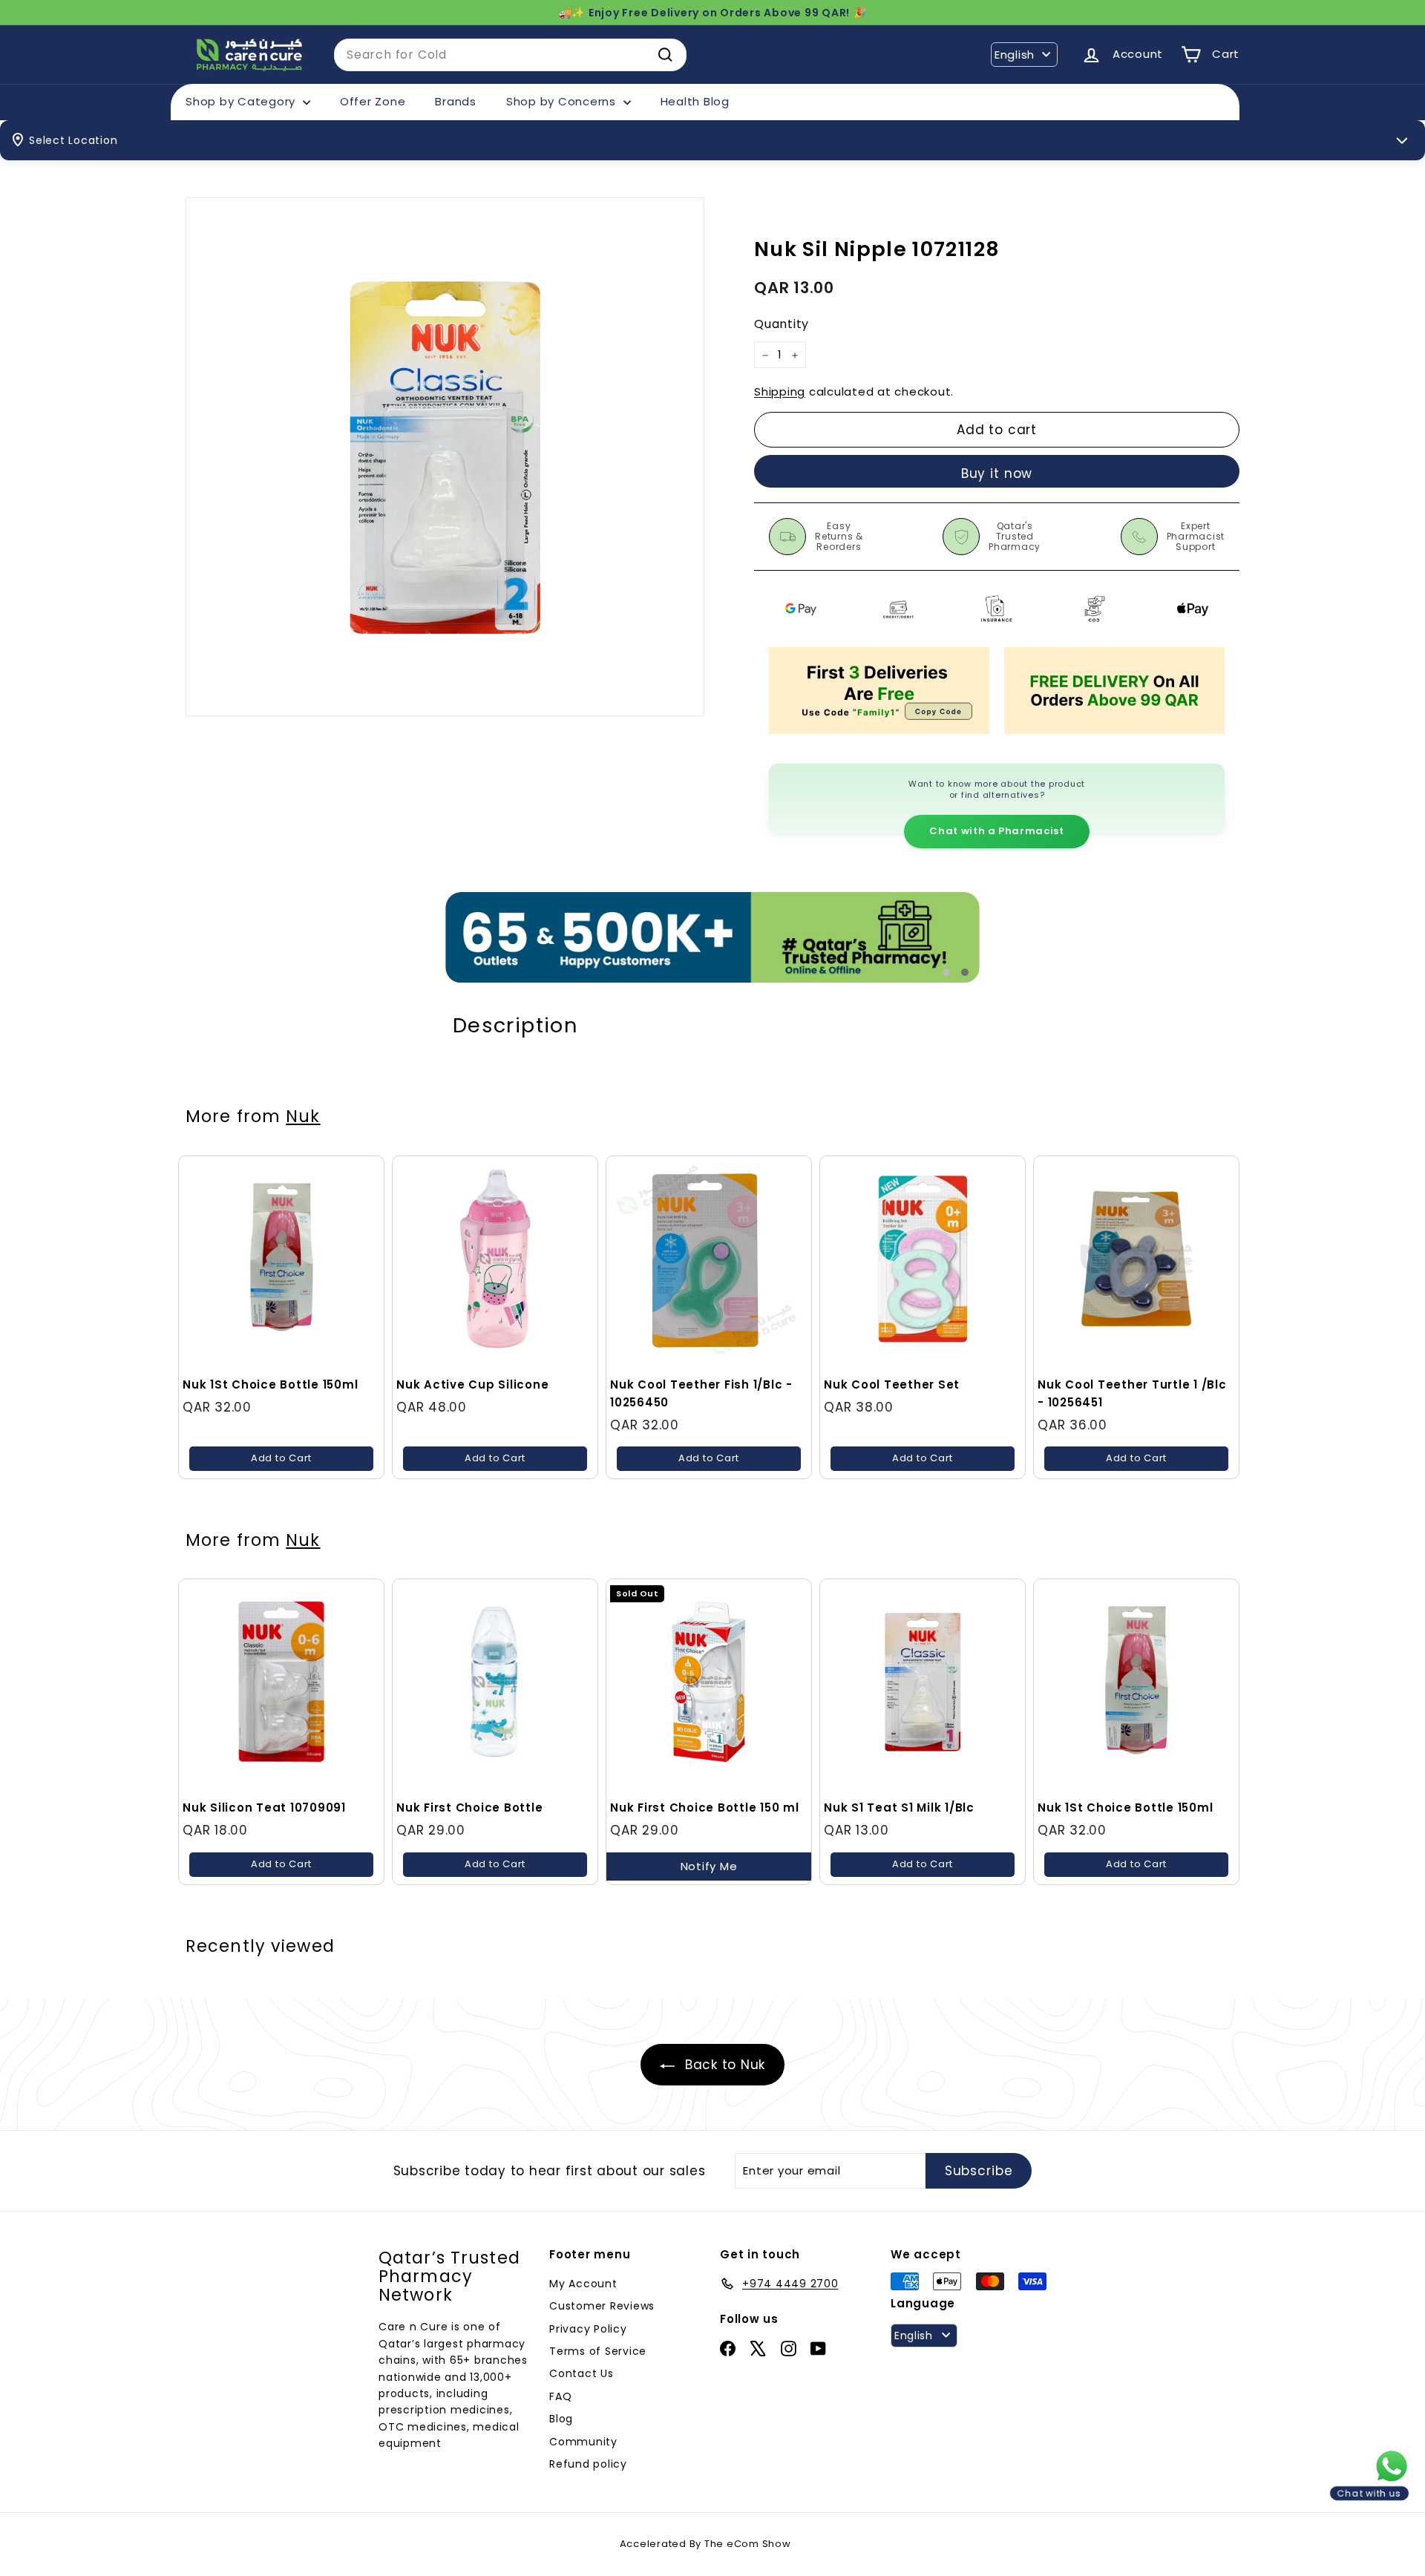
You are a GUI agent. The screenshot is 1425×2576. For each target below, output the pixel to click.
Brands (456, 101)
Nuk (303, 1116)
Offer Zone (373, 101)
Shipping (780, 392)
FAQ (560, 2396)
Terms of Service (598, 2351)
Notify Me (709, 1866)
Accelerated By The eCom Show (705, 2544)
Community (583, 2442)
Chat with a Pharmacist (996, 831)
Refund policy (588, 2464)
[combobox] (510, 55)
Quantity (782, 325)
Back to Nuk (723, 2065)
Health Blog (695, 101)
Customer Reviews (602, 2306)
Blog (561, 2419)
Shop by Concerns (563, 101)
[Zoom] (445, 457)
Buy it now (997, 473)
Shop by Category (242, 101)
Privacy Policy (588, 2329)
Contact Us (582, 2373)
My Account (583, 2284)
